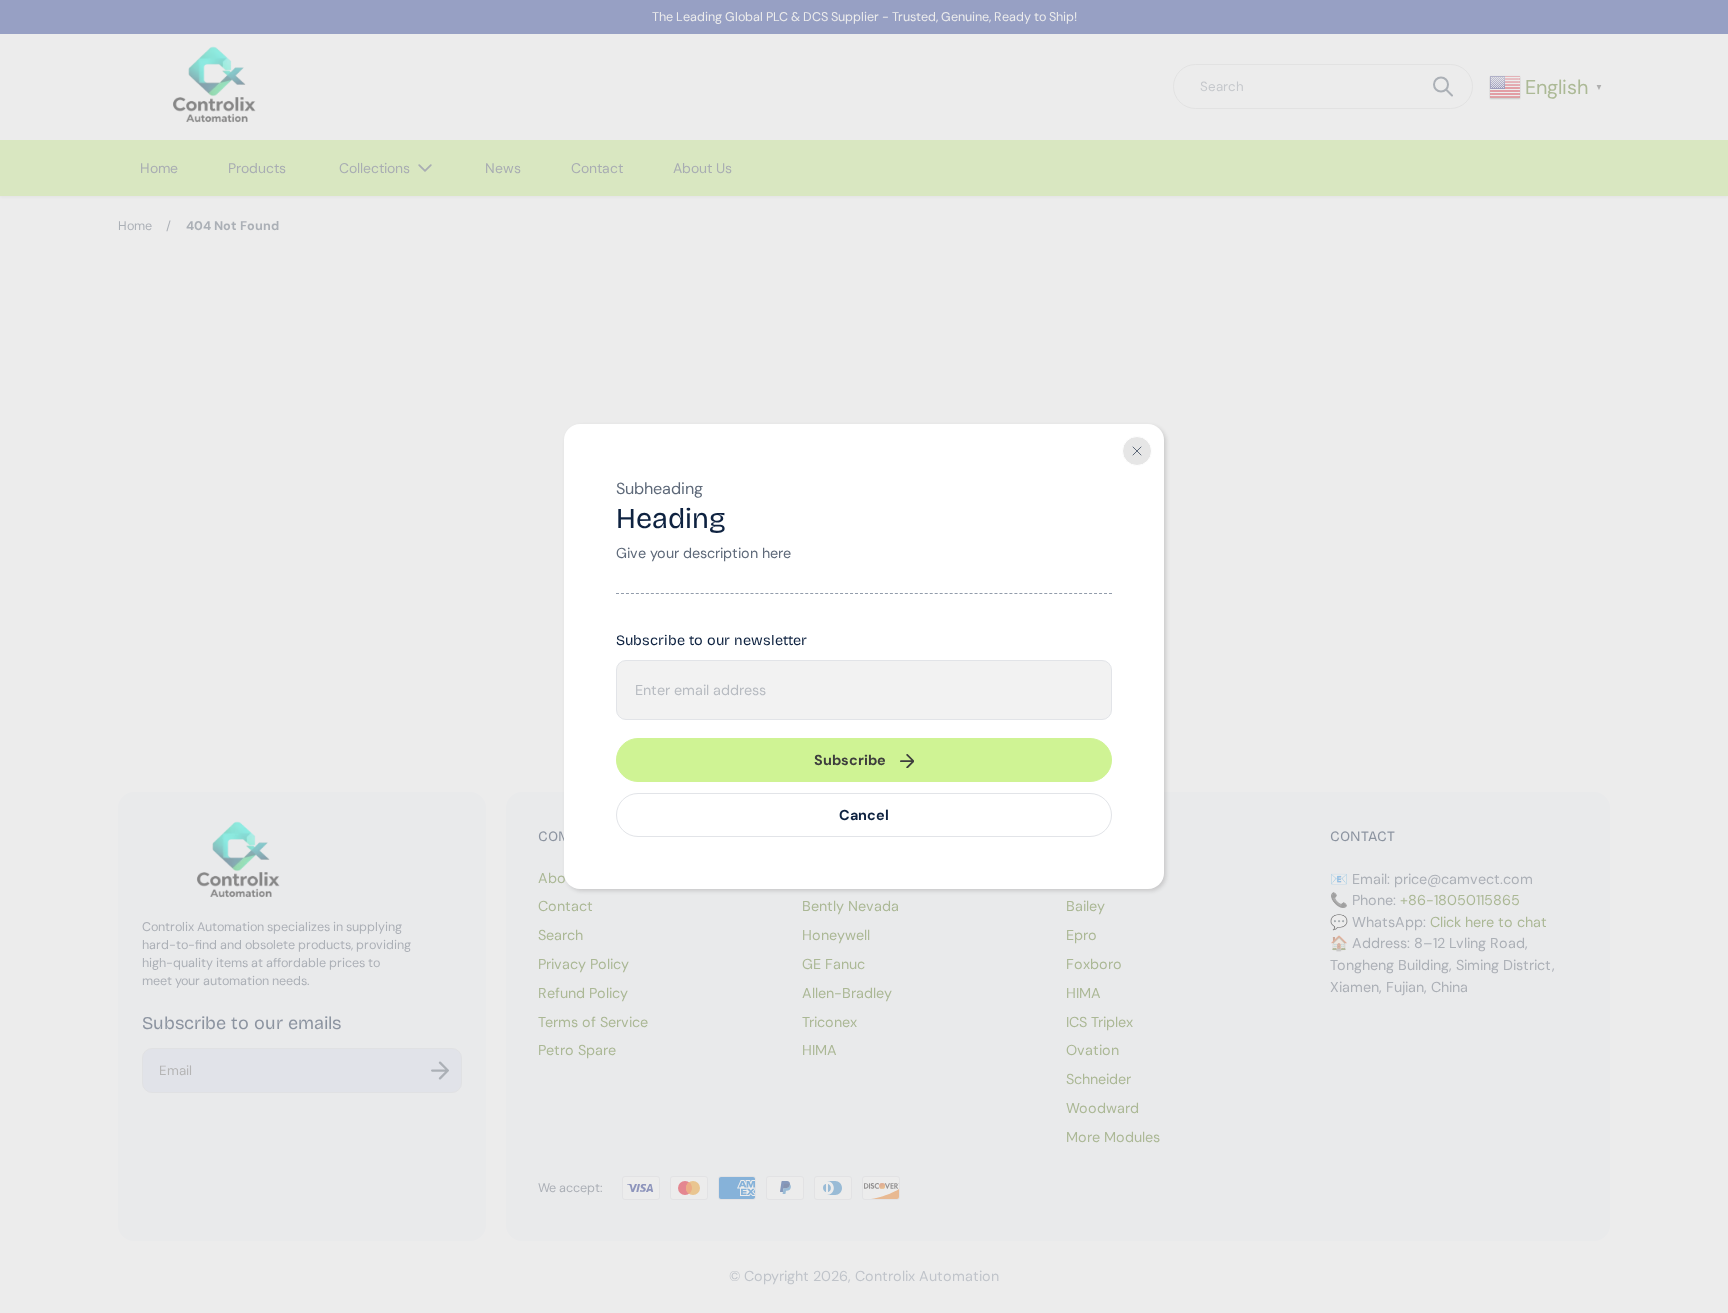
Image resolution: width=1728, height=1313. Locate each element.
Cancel (864, 815)
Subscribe (850, 760)
